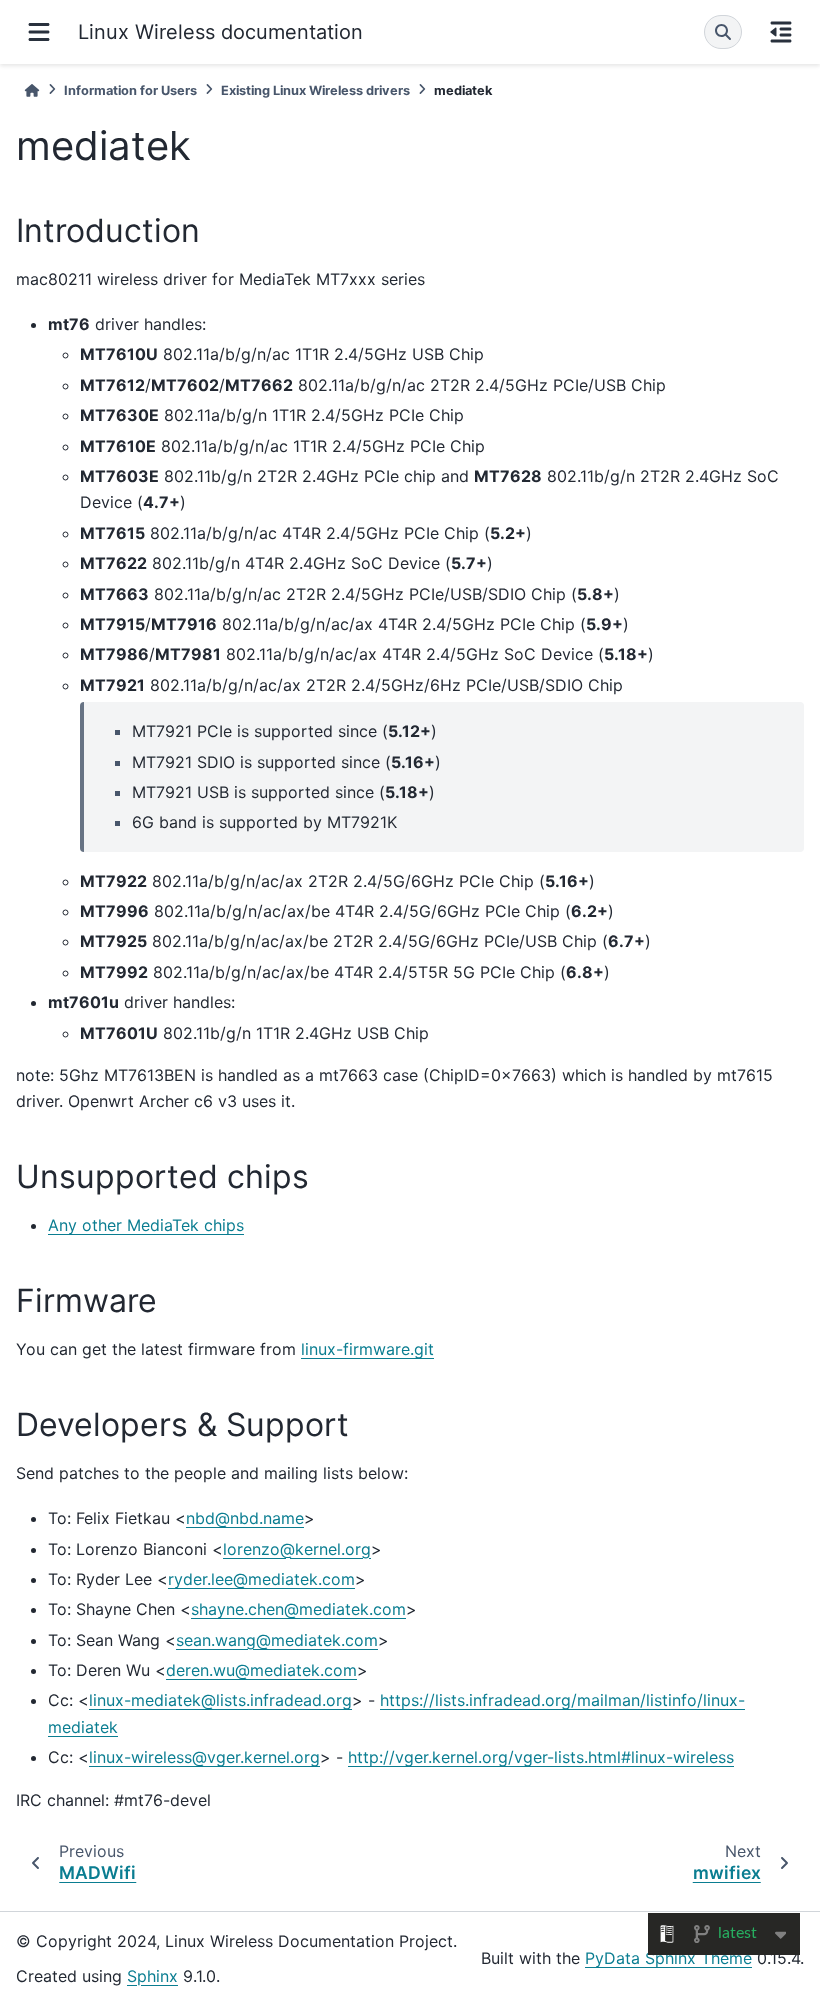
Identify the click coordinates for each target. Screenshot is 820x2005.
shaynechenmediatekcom (298, 1609)
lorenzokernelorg (297, 1549)
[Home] (32, 90)
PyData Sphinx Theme (668, 1958)
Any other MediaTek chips (146, 1225)
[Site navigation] (39, 32)
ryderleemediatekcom (261, 1579)
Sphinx (152, 1976)
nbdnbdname (245, 1518)
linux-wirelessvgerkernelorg (204, 1757)
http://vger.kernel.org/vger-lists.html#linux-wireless (541, 1757)
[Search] (723, 32)
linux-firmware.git (367, 1349)
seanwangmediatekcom (277, 1640)
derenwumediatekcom (261, 1670)
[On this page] (781, 32)
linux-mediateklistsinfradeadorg (220, 1700)
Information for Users (130, 90)
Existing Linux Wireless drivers (315, 90)
